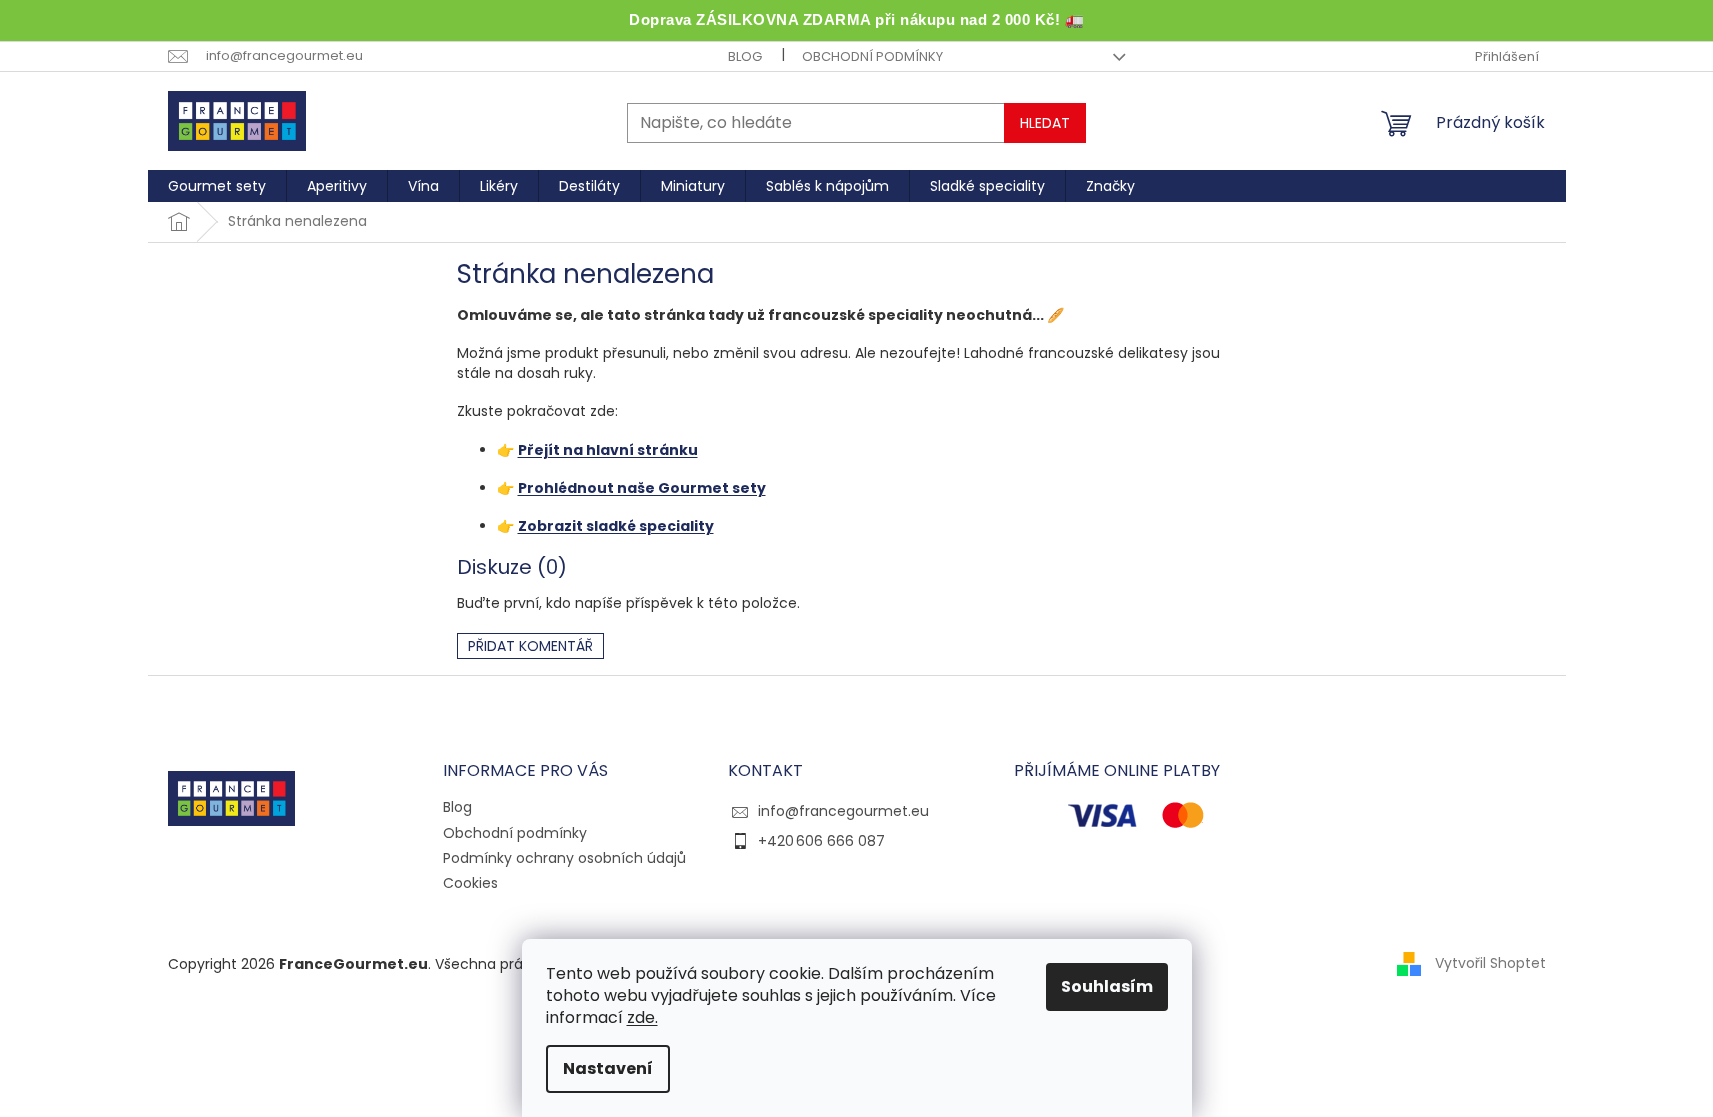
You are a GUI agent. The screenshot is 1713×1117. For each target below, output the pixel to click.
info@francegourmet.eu (843, 811)
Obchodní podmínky (872, 56)
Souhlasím (1107, 986)
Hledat (1045, 123)
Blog (745, 56)
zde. (642, 1017)
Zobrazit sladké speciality (616, 526)
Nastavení (608, 1068)
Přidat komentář (530, 646)
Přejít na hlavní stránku (608, 450)
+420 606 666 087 (821, 841)
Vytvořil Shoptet (1490, 963)
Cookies (470, 883)
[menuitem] (217, 186)
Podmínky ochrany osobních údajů (564, 858)
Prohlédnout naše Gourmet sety (642, 488)
